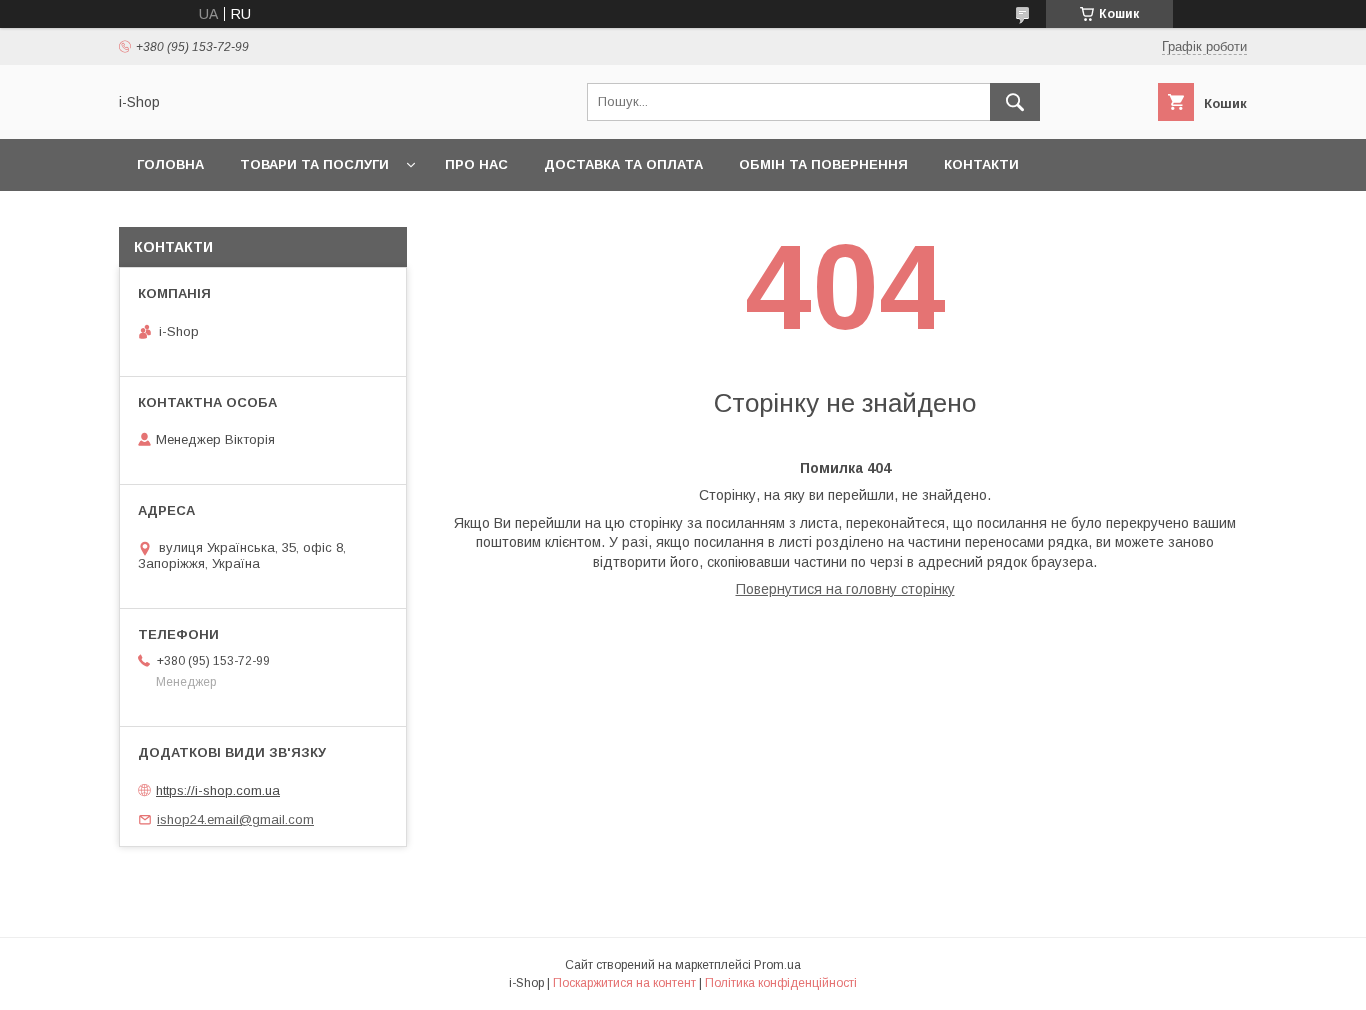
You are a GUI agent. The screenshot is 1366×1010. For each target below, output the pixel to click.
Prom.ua (777, 965)
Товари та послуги (314, 164)
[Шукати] (1015, 102)
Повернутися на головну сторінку (845, 589)
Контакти (981, 164)
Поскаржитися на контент (624, 983)
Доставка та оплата (623, 164)
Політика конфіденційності (781, 983)
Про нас (476, 164)
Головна (170, 164)
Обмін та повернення (823, 164)
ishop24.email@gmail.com (235, 819)
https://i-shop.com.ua (218, 790)
